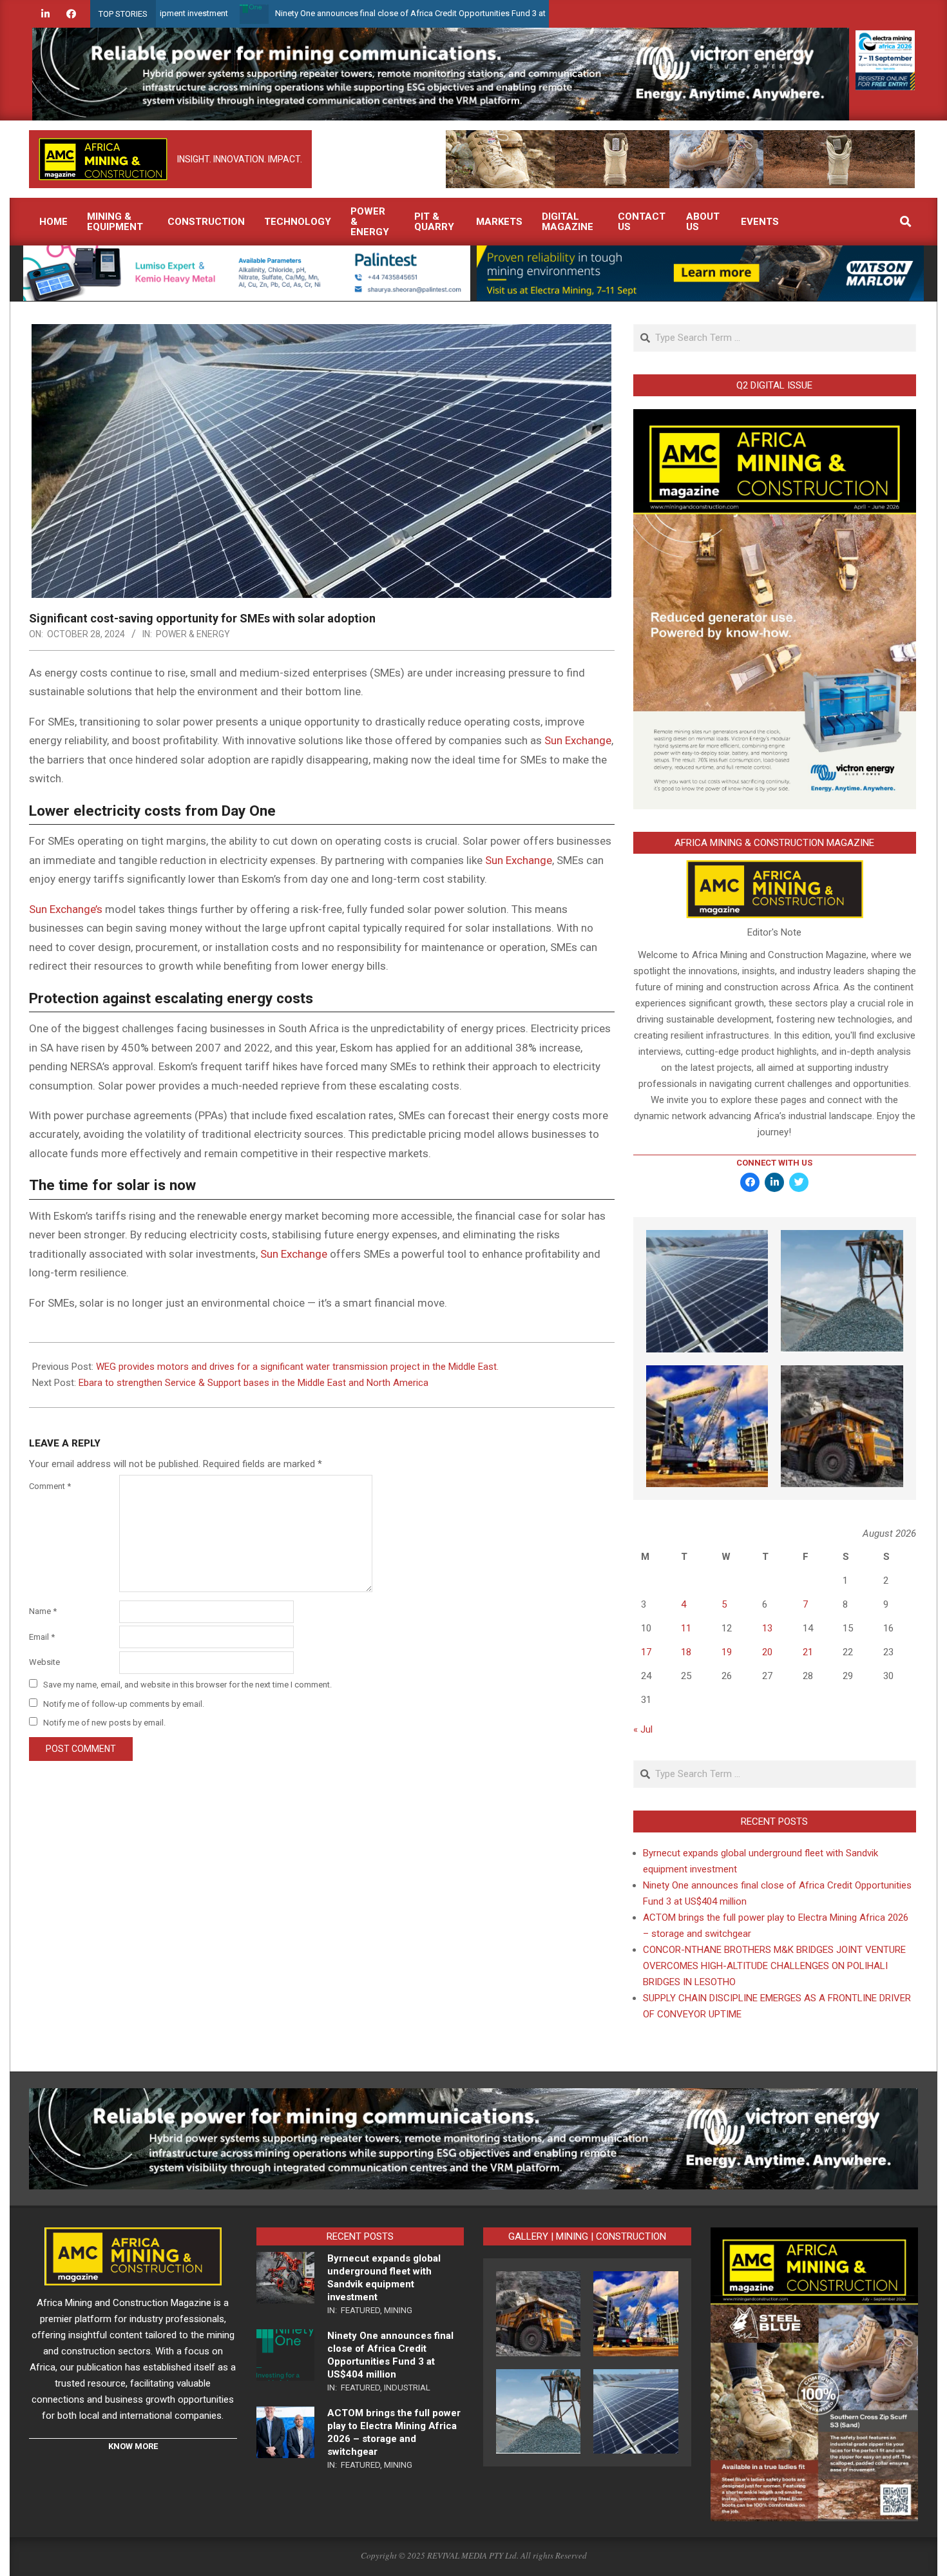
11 (686, 1628)
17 (646, 1652)
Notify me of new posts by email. (104, 1723)
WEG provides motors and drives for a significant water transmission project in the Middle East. (297, 1367)
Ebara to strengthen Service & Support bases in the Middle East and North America (253, 1383)
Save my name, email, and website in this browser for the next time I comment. (187, 1685)
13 (767, 1628)
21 (808, 1652)
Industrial (407, 2388)
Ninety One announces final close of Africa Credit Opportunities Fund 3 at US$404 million (344, 13)
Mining (398, 2310)
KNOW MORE (133, 2446)
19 (727, 1652)
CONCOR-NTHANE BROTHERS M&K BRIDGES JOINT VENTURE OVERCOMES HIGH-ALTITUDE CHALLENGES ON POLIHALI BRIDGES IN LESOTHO (774, 1966)
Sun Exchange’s (66, 909)
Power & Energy (193, 634)
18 (686, 1652)
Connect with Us (774, 1163)
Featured (360, 2310)
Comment (50, 1486)
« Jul (643, 1729)
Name (43, 1611)
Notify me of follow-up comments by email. (124, 1704)
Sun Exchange (578, 740)
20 (767, 1652)
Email (42, 1637)
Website (44, 1662)
